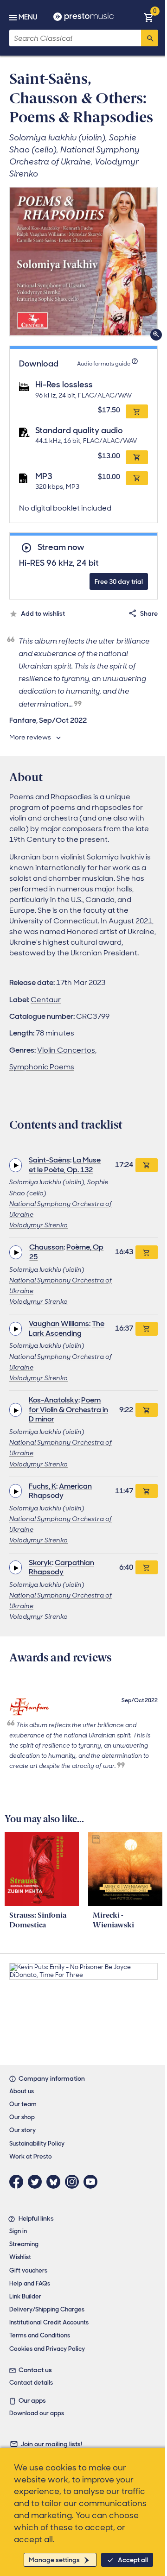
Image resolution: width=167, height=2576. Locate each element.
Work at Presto (31, 2156)
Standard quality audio (79, 430)
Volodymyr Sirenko (39, 1225)
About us (22, 2091)
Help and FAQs (30, 2283)
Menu (28, 17)
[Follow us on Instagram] (74, 2182)
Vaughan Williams (59, 1323)
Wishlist (20, 2257)
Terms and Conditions (40, 2335)
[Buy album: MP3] (137, 478)
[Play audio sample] (16, 1165)
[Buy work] (147, 1165)
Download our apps (37, 2413)
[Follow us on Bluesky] (56, 2182)
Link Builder (25, 2296)
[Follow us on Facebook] (19, 2182)
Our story (22, 2130)
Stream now (61, 547)
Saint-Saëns (49, 1160)
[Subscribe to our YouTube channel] (93, 2182)
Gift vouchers (28, 2270)
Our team (23, 2104)
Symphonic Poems (42, 1067)
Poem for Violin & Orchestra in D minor (68, 1410)
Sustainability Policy (37, 2144)
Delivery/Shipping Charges (47, 2309)
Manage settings (54, 2560)
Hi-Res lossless (64, 385)
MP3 (44, 476)
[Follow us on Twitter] (37, 2182)
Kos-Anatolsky (54, 1400)
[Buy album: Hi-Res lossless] (137, 411)
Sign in (18, 2231)
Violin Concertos (66, 1050)
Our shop (22, 2117)
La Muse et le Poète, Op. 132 (65, 1165)
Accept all (133, 2560)
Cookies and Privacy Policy (47, 2349)
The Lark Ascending (67, 1328)
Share (149, 613)
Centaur (46, 1000)
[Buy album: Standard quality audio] (137, 457)
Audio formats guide (104, 364)
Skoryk (40, 1563)
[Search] (149, 38)
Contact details (31, 2383)
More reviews (30, 737)
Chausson (46, 1247)
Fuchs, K (42, 1486)
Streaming (24, 2244)
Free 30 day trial (119, 581)
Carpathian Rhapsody (61, 1567)
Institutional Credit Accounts (49, 2322)
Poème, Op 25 (66, 1252)
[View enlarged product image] (83, 261)
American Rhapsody (60, 1491)
